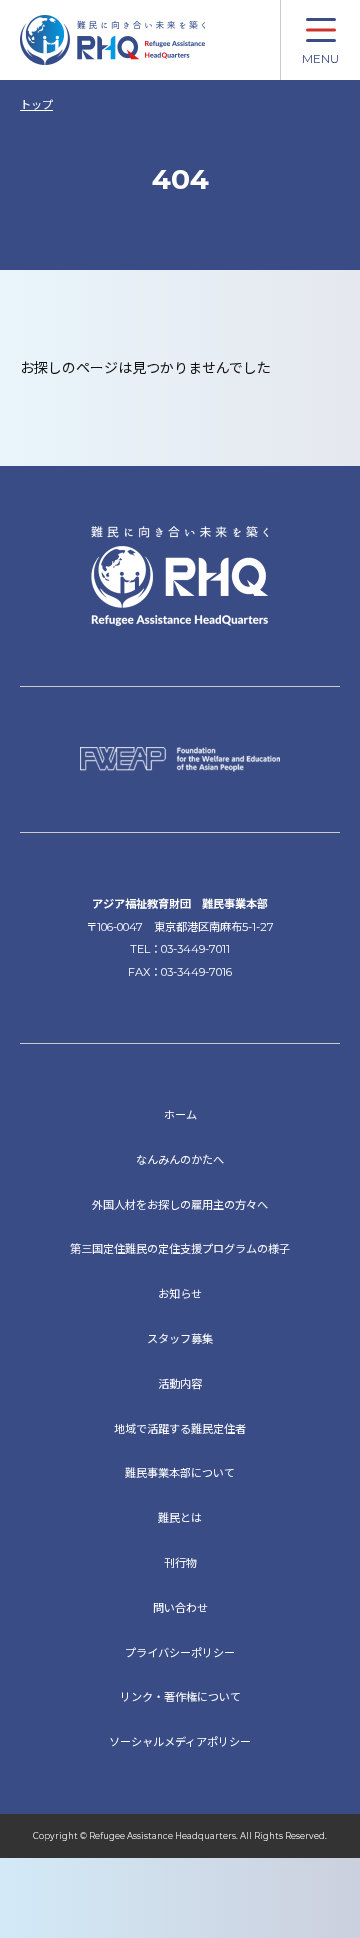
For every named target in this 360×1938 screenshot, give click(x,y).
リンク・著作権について (180, 1697)
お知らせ (180, 1294)
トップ (36, 105)
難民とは (180, 1518)
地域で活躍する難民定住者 (180, 1429)
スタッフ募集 (180, 1339)
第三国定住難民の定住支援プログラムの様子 (180, 1249)
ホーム (180, 1115)
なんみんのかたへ (180, 1160)
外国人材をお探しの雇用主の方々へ (180, 1205)
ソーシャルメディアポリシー (180, 1742)
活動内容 (180, 1384)
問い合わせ (180, 1608)
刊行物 (180, 1563)
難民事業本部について (180, 1473)
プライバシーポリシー (180, 1653)
